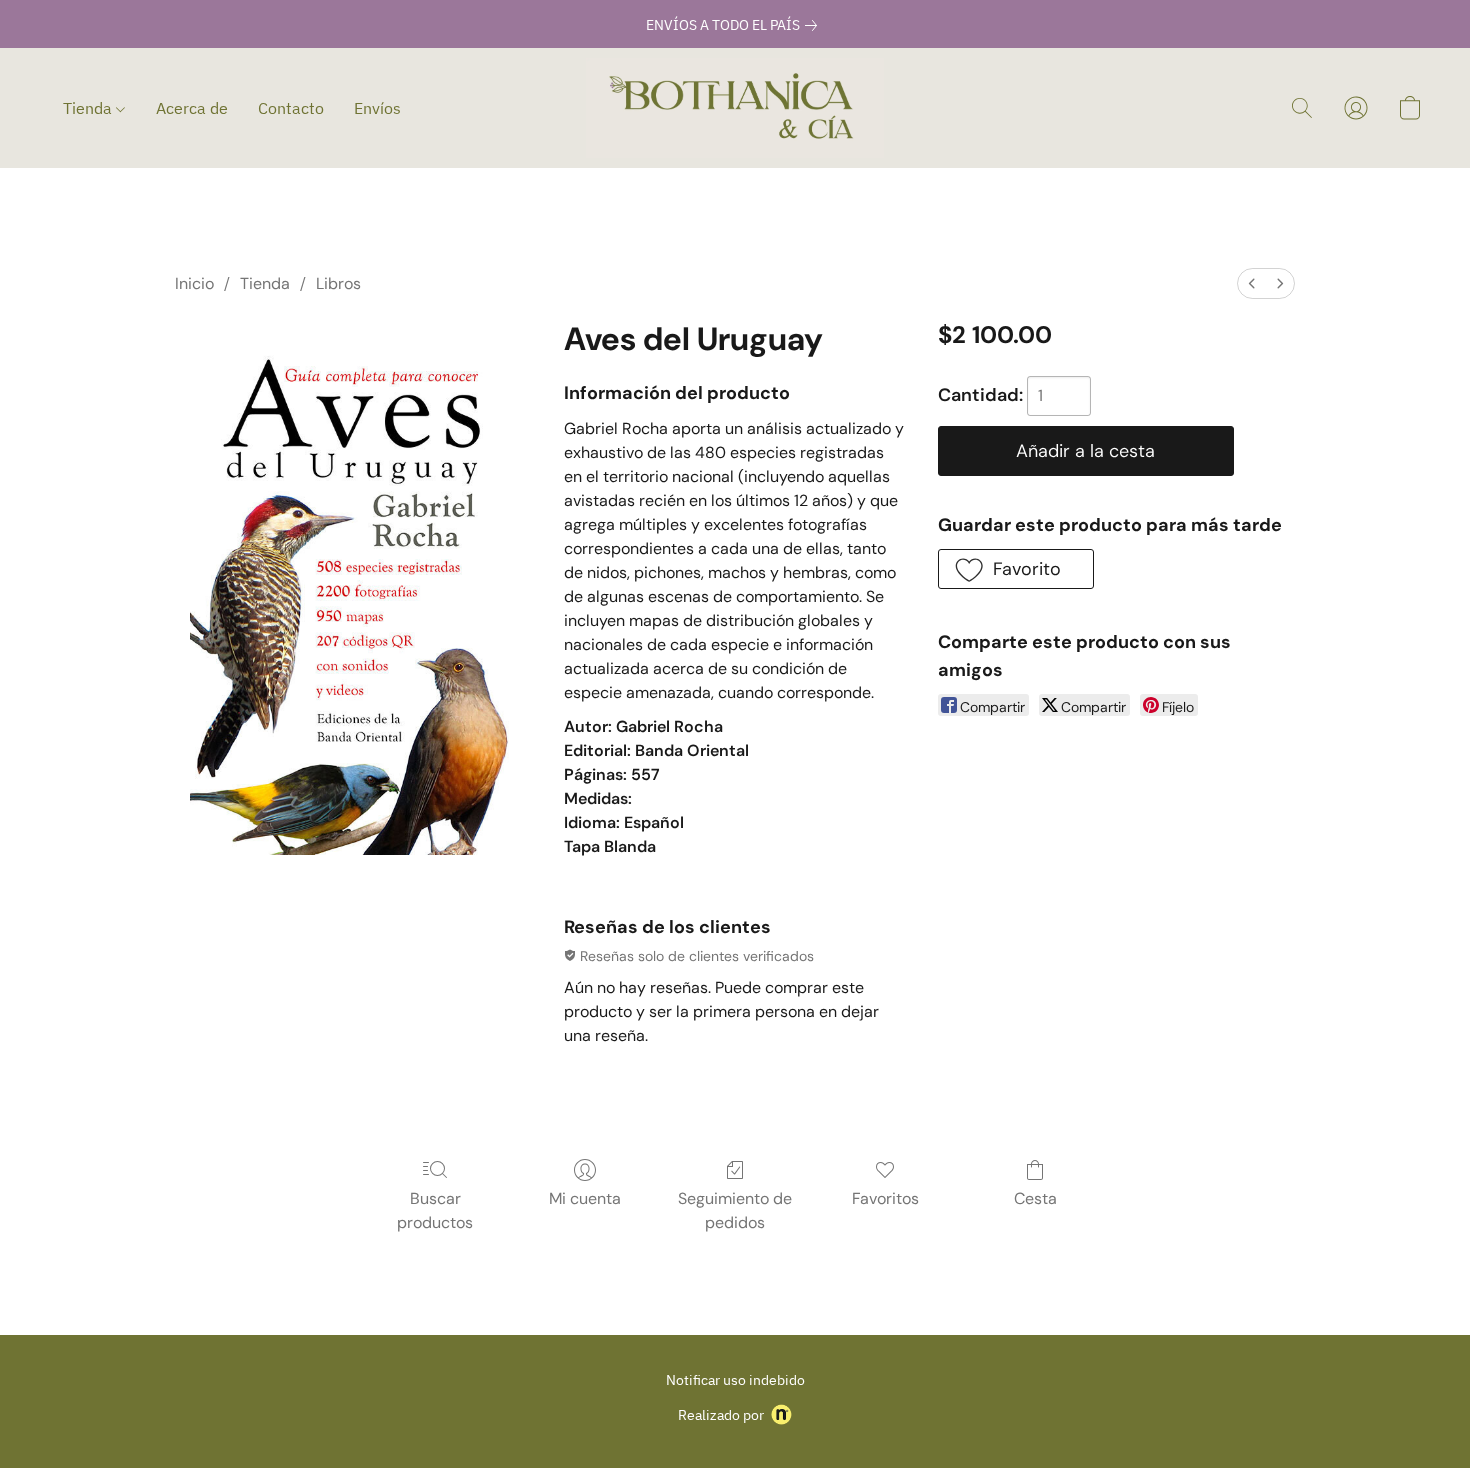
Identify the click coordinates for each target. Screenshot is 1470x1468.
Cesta (1035, 1198)
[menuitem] (1252, 283)
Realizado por (721, 1415)
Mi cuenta (585, 1198)
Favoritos (885, 1198)
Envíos (377, 108)
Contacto (291, 108)
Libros (338, 283)
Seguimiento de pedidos (735, 1210)
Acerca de (192, 108)
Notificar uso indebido (735, 1380)
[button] (735, 108)
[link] (735, 25)
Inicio (194, 283)
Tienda (89, 108)
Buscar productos (435, 1210)
